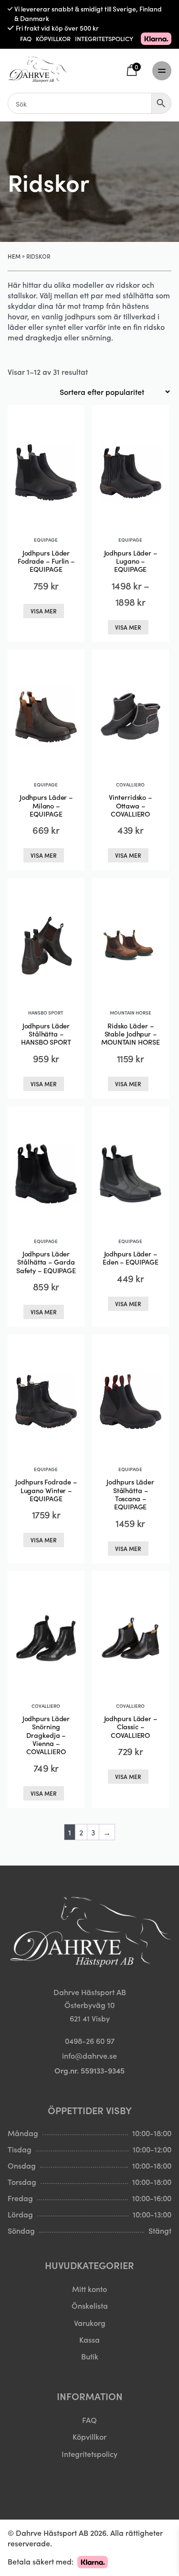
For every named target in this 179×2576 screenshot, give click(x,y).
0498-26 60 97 (90, 2041)
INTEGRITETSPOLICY (104, 38)
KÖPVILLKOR (53, 38)
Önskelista (90, 2305)
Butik (90, 2356)
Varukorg (90, 2323)
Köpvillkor (89, 2436)
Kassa (89, 2339)
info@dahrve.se (89, 2055)
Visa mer (44, 611)
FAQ (26, 38)
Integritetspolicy (89, 2454)
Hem (14, 256)
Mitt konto (89, 2289)
